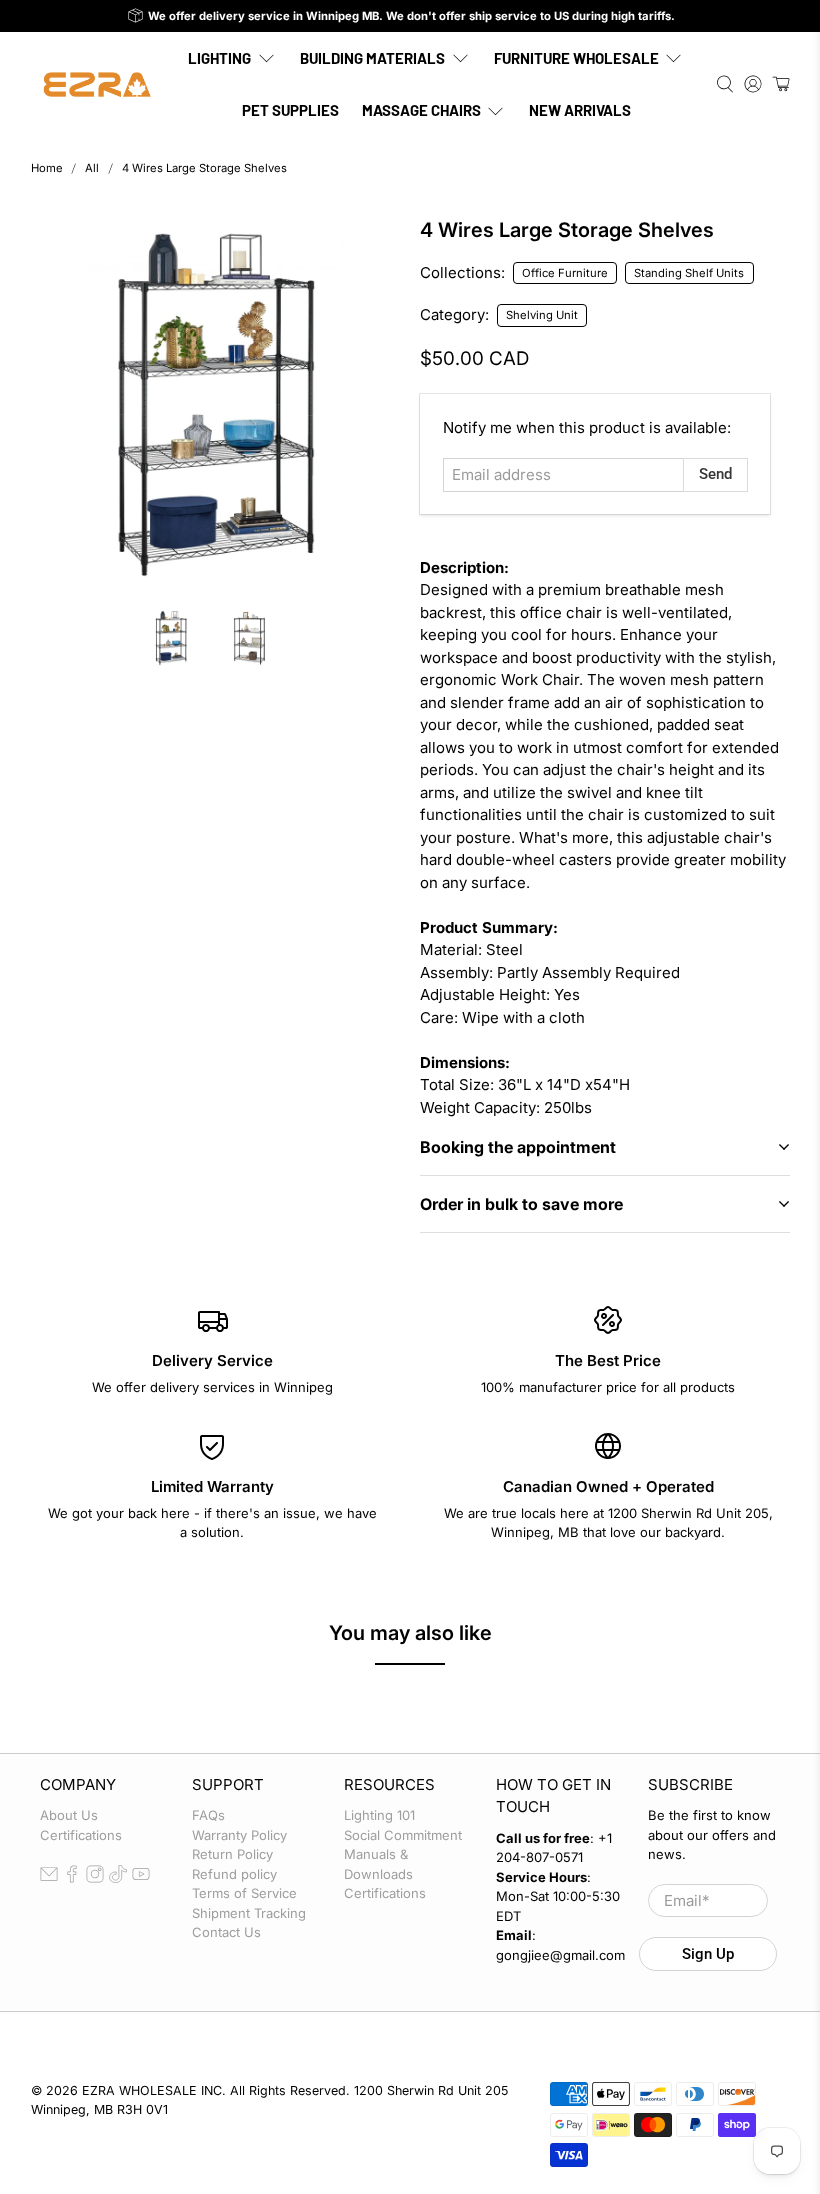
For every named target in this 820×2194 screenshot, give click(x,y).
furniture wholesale (576, 58)
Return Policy (232, 1854)
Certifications (81, 1835)
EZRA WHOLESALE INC (152, 2090)
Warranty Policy (239, 1835)
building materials (372, 58)
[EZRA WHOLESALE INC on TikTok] (118, 1878)
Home (47, 168)
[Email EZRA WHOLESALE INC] (49, 1878)
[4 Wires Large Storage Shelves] (216, 404)
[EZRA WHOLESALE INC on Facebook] (72, 1878)
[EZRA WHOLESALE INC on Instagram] (95, 1878)
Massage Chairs (421, 110)
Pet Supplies (290, 110)
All (92, 168)
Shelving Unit (542, 315)
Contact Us (226, 1932)
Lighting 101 (379, 1815)
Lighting (219, 58)
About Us (69, 1815)
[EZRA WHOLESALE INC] (97, 84)
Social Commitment (403, 1835)
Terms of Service (244, 1893)
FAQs (208, 1815)
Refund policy (234, 1874)
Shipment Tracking (249, 1913)
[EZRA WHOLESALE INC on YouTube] (141, 1878)
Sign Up (708, 1954)
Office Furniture (565, 273)
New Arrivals (580, 110)
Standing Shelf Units (689, 273)
